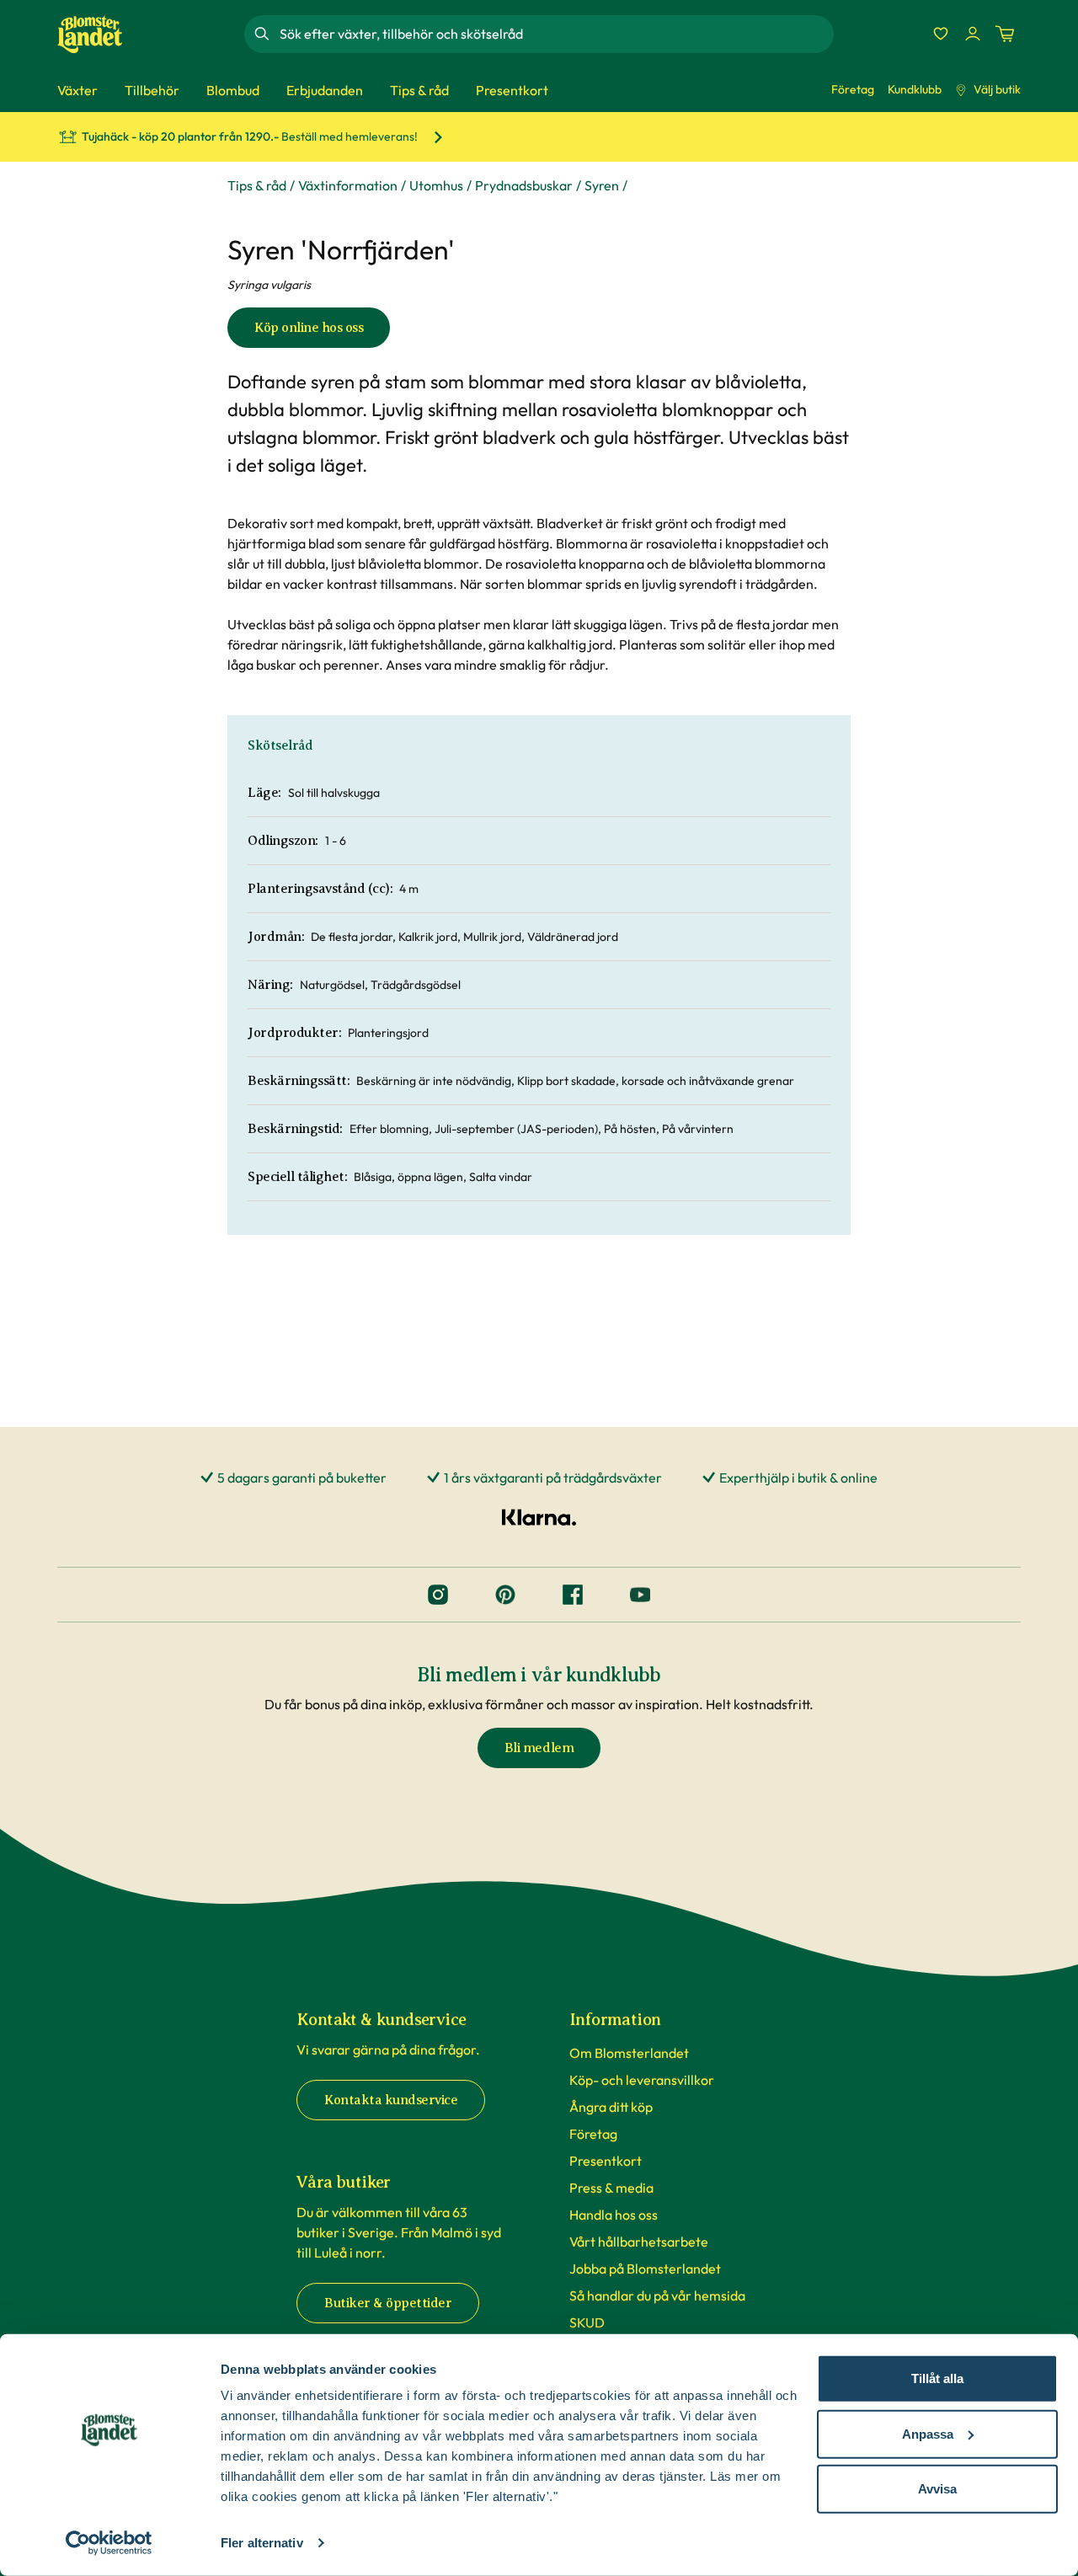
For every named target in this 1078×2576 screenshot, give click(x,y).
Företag (853, 89)
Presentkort (606, 2161)
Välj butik (997, 89)
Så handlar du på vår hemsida (657, 2295)
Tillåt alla (937, 2378)
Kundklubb (915, 89)
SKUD (587, 2322)
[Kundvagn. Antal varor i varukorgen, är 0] (1005, 34)
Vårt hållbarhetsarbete (639, 2242)
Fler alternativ (262, 2543)
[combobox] (555, 34)
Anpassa (928, 2433)
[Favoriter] (941, 34)
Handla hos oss (614, 2215)
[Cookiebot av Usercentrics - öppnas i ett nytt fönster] (109, 2543)
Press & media (611, 2188)
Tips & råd (257, 185)
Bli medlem (539, 1748)
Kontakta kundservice (391, 2100)
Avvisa (937, 2489)
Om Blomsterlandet (629, 2053)
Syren (602, 185)
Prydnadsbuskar (524, 185)
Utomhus (436, 185)
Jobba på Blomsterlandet (645, 2269)
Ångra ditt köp (611, 2107)
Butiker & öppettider (388, 2303)
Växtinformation (348, 185)
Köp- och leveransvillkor (642, 2080)
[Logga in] (973, 34)
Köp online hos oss (309, 328)
